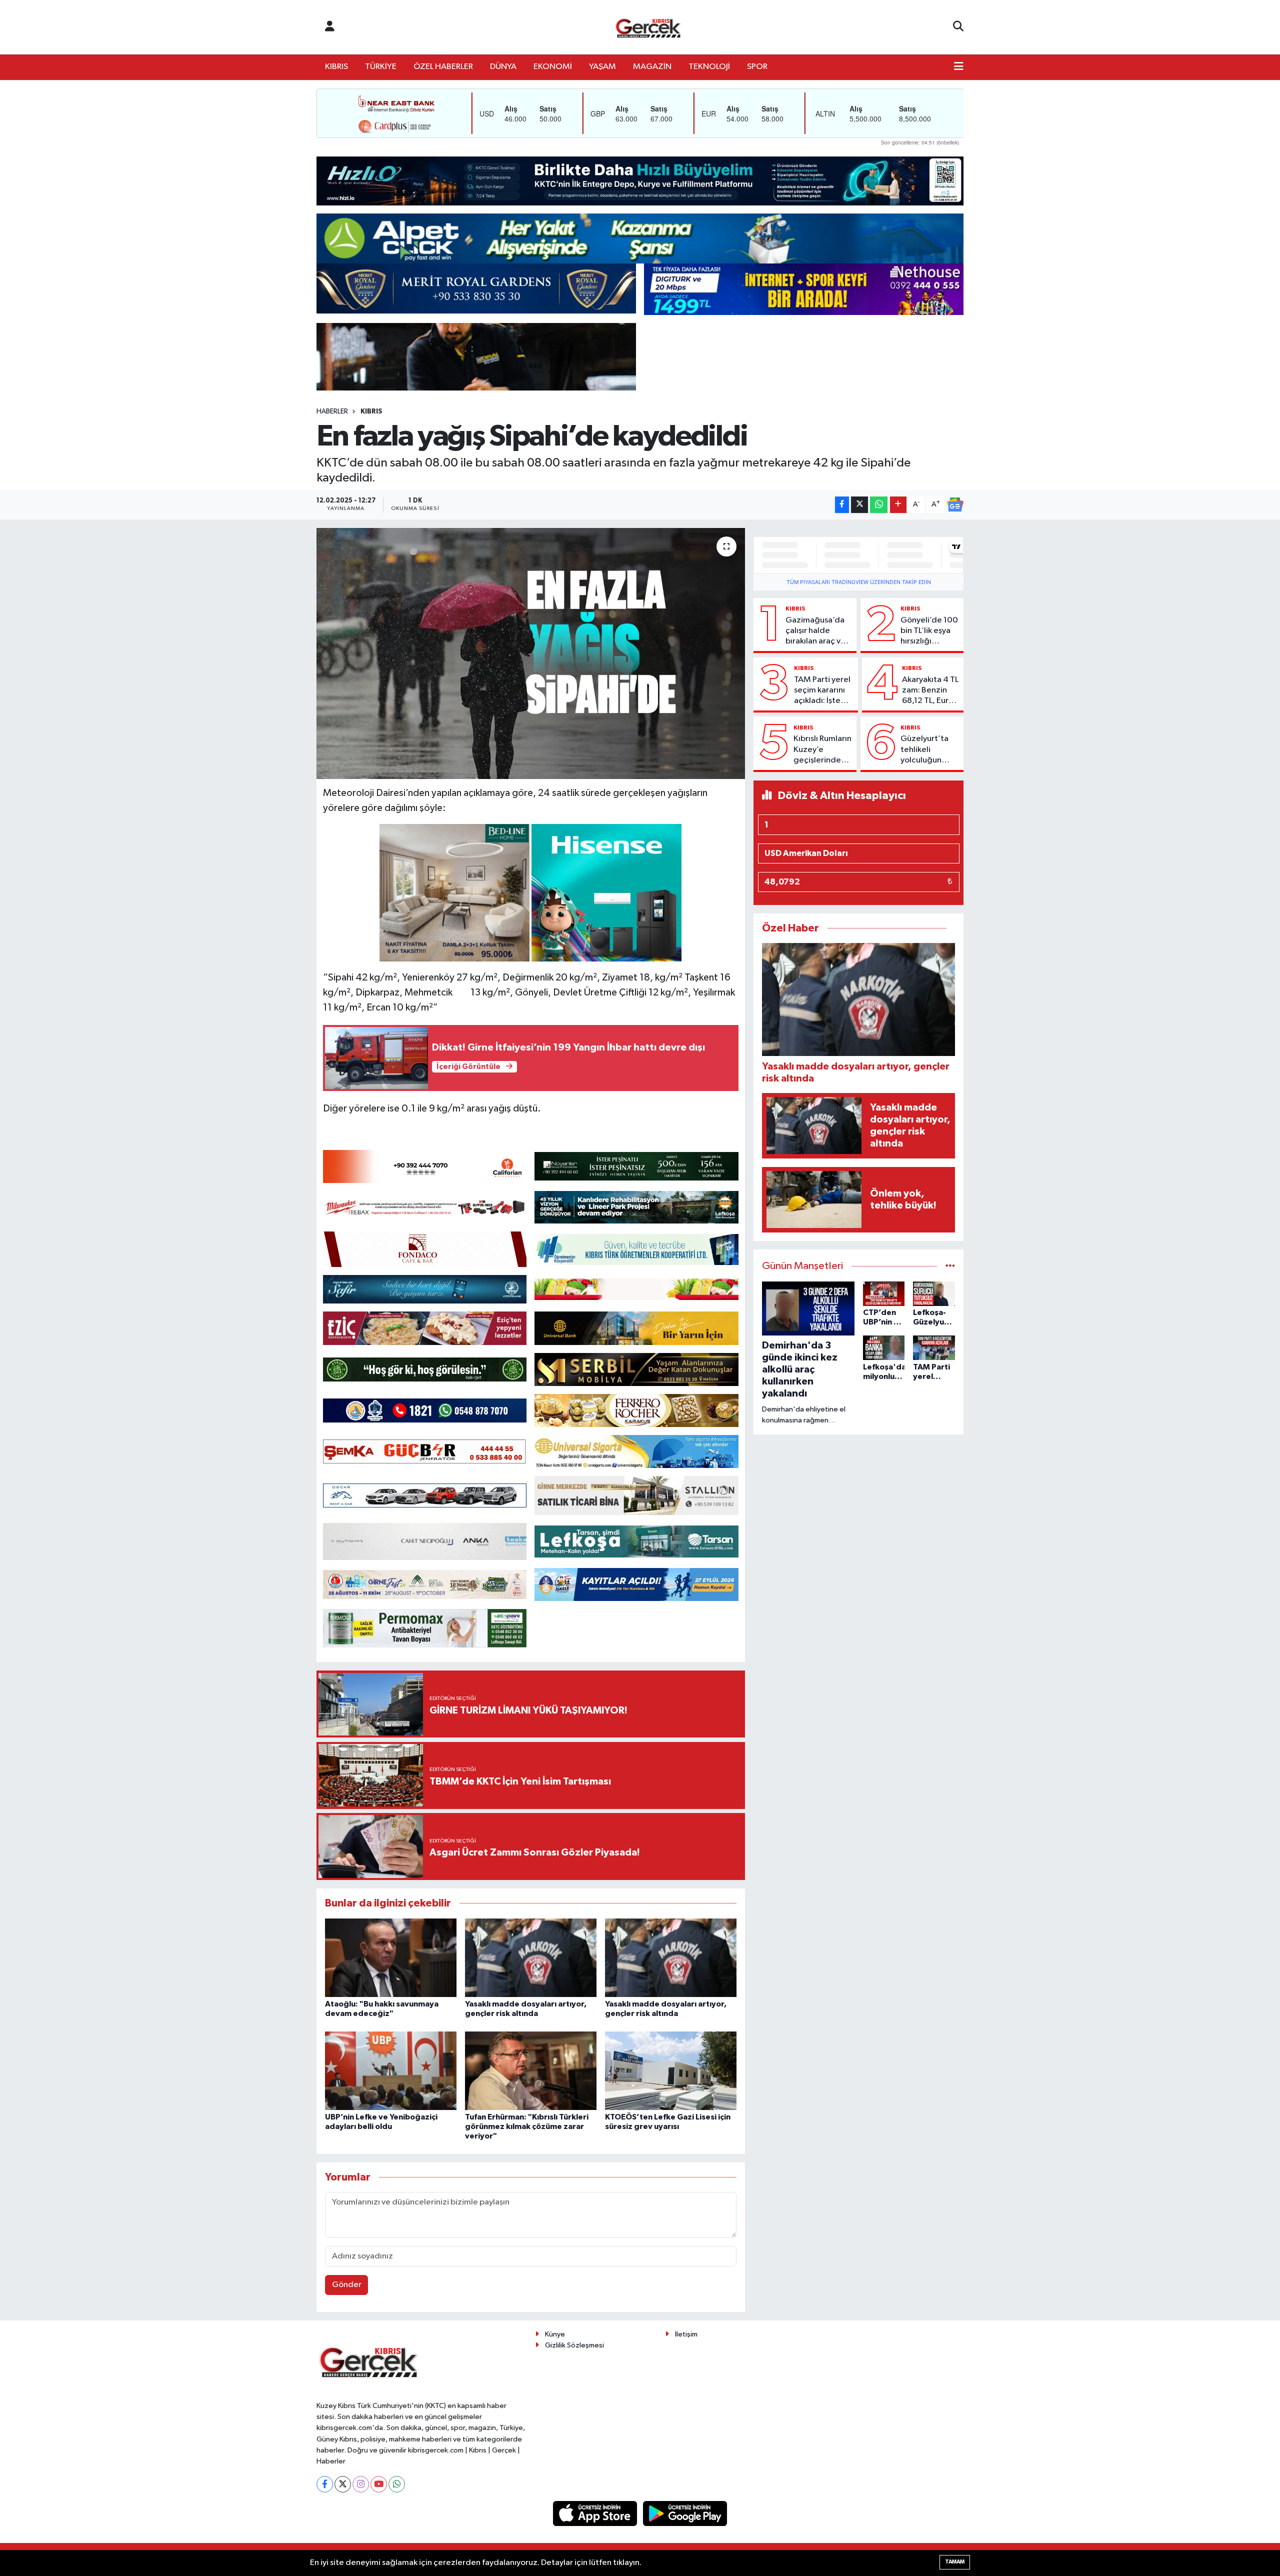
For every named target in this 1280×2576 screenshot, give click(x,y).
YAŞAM (602, 67)
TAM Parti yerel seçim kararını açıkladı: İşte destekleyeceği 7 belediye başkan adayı (824, 691)
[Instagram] (361, 2484)
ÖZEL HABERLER (443, 67)
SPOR (757, 67)
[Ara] (958, 27)
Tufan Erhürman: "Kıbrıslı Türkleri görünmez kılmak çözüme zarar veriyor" (527, 2126)
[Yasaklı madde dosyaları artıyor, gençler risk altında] (531, 1958)
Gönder (347, 2285)
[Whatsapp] (397, 2484)
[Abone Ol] (955, 504)
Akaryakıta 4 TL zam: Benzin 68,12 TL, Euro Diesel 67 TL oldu (930, 691)
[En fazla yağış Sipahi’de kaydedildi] (531, 653)
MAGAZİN (652, 67)
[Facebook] (325, 2484)
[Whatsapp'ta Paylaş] (879, 505)
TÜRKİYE (381, 67)
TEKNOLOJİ (709, 67)
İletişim (686, 2334)
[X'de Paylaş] (859, 505)
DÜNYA (503, 67)
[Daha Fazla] (898, 505)
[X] (343, 2484)
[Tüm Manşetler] (950, 1266)
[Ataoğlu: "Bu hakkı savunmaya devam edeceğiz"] (391, 1958)
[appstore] (596, 2513)
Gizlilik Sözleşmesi (574, 2345)
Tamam (955, 2562)
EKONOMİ (553, 67)
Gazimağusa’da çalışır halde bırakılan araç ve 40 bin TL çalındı (816, 631)
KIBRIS (336, 67)
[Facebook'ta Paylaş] (842, 505)
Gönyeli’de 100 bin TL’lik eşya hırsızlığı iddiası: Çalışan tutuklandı (929, 631)
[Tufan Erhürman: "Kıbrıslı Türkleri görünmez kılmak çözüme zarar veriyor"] (531, 2071)
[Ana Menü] (959, 67)
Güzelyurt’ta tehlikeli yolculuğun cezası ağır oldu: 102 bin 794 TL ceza (924, 750)
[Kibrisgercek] (648, 27)
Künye (555, 2334)
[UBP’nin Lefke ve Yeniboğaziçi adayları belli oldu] (391, 2071)
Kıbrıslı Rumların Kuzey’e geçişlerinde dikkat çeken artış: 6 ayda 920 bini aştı (822, 750)
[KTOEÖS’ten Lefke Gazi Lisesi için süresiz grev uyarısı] (671, 2071)
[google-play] (685, 2513)
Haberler (332, 411)
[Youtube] (379, 2484)
